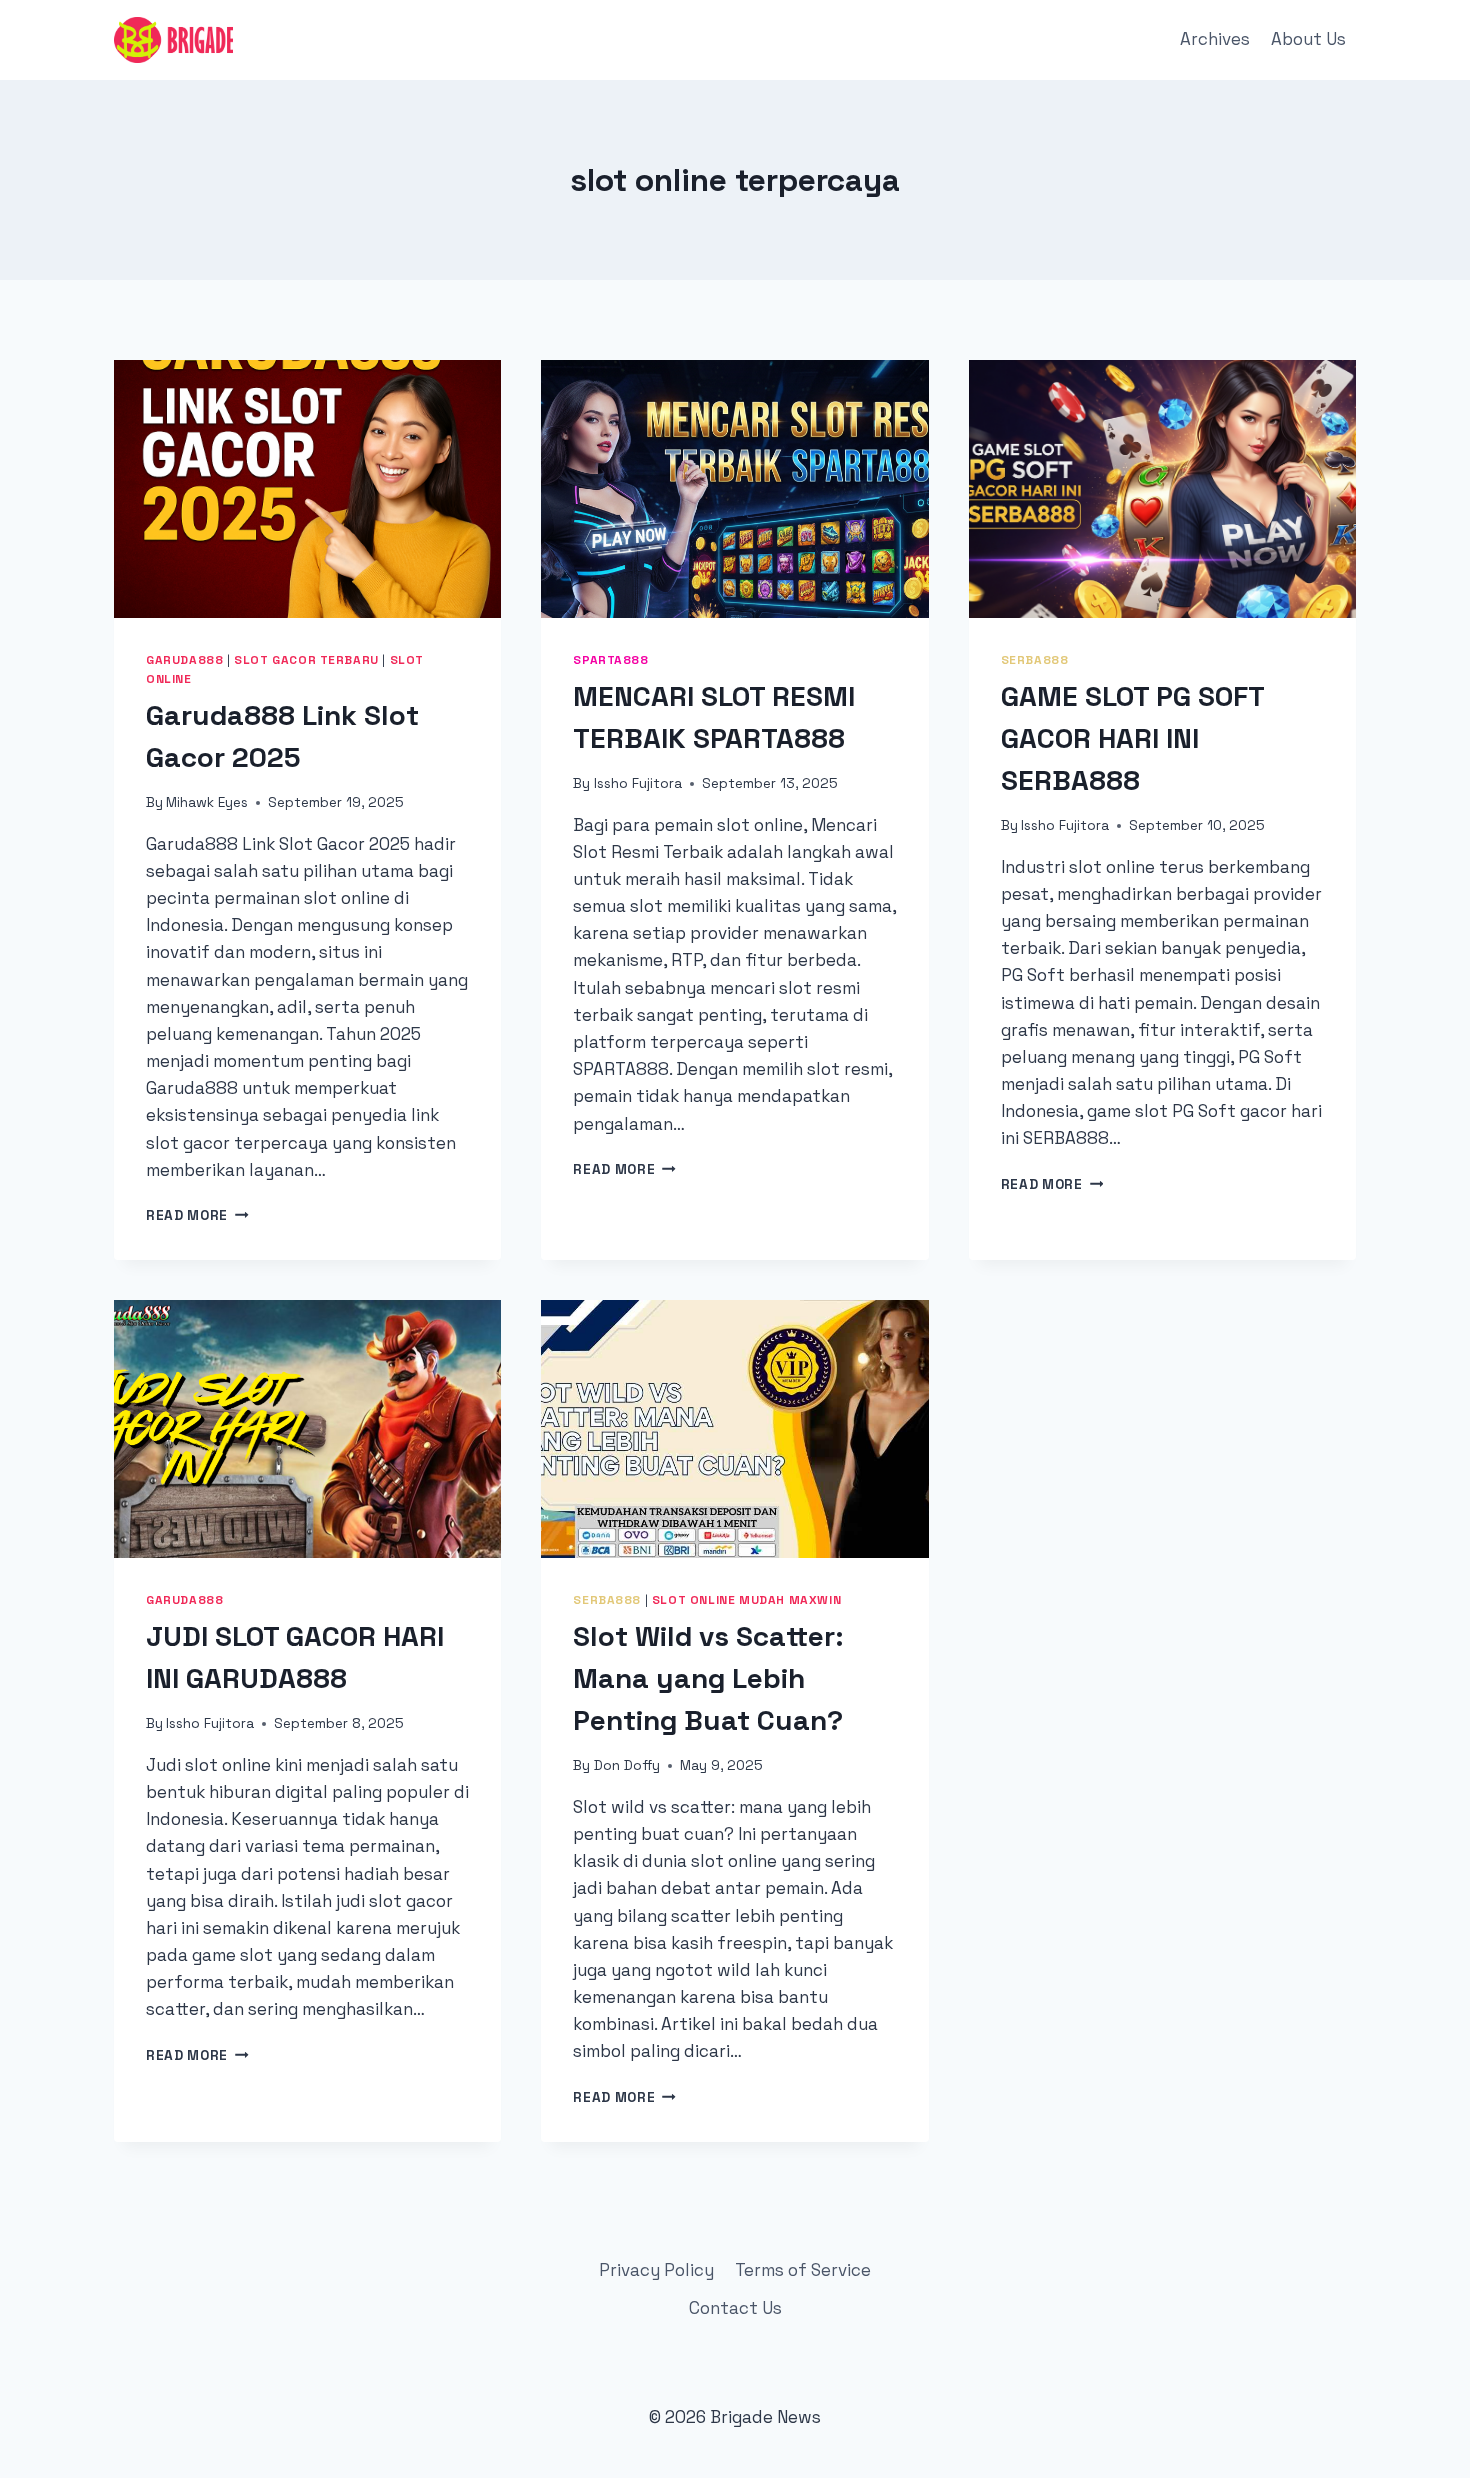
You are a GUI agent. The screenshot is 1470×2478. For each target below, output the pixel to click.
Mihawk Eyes (207, 802)
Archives (1215, 39)
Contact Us (735, 2308)
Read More (197, 1215)
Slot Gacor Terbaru (306, 659)
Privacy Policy (656, 2270)
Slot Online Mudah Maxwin (746, 1599)
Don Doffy (627, 1765)
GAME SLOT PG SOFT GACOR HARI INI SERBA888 (1132, 738)
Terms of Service (803, 2270)
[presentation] (307, 489)
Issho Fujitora (638, 783)
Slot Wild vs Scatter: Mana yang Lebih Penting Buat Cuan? (708, 1678)
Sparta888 (610, 659)
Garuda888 (184, 659)
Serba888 (1035, 659)
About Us (1308, 39)
